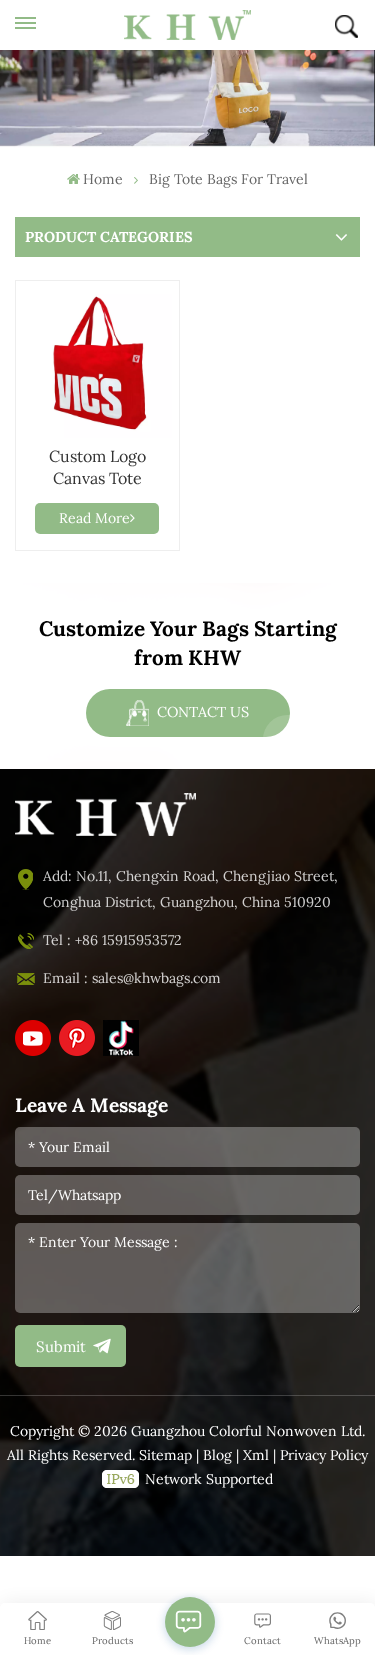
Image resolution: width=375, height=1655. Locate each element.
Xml (256, 1455)
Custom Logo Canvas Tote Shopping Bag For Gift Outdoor (97, 468)
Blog (217, 1455)
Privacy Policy (324, 1455)
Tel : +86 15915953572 (112, 940)
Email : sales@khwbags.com (132, 978)
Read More (94, 518)
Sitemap (165, 1455)
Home (103, 179)
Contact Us (201, 712)
